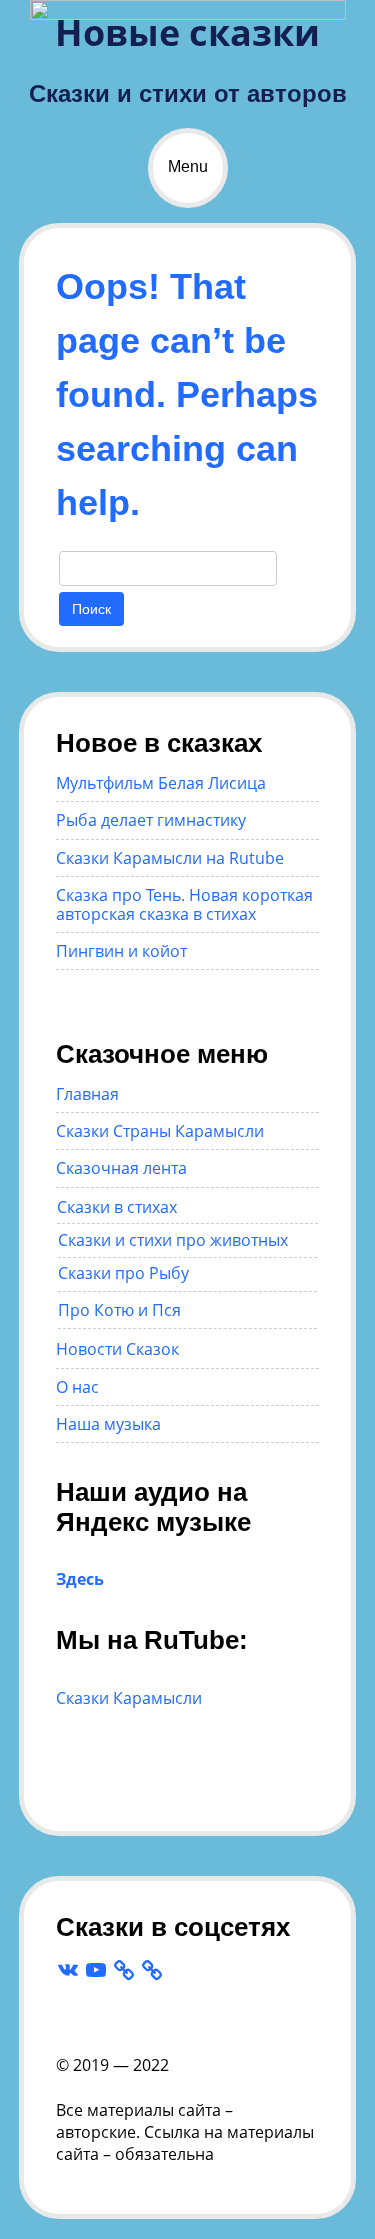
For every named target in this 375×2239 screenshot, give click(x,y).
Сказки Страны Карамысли (160, 1131)
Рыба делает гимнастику (151, 820)
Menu (188, 166)
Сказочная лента (121, 1168)
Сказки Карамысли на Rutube (170, 858)
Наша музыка (108, 1424)
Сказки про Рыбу (123, 1273)
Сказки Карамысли (129, 1698)
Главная (87, 1094)
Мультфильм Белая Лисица (161, 783)
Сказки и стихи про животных (173, 1240)
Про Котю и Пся (119, 1310)
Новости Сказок (117, 1349)
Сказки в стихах (117, 1207)
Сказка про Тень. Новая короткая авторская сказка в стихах (184, 904)
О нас (77, 1387)
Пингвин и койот (121, 951)
